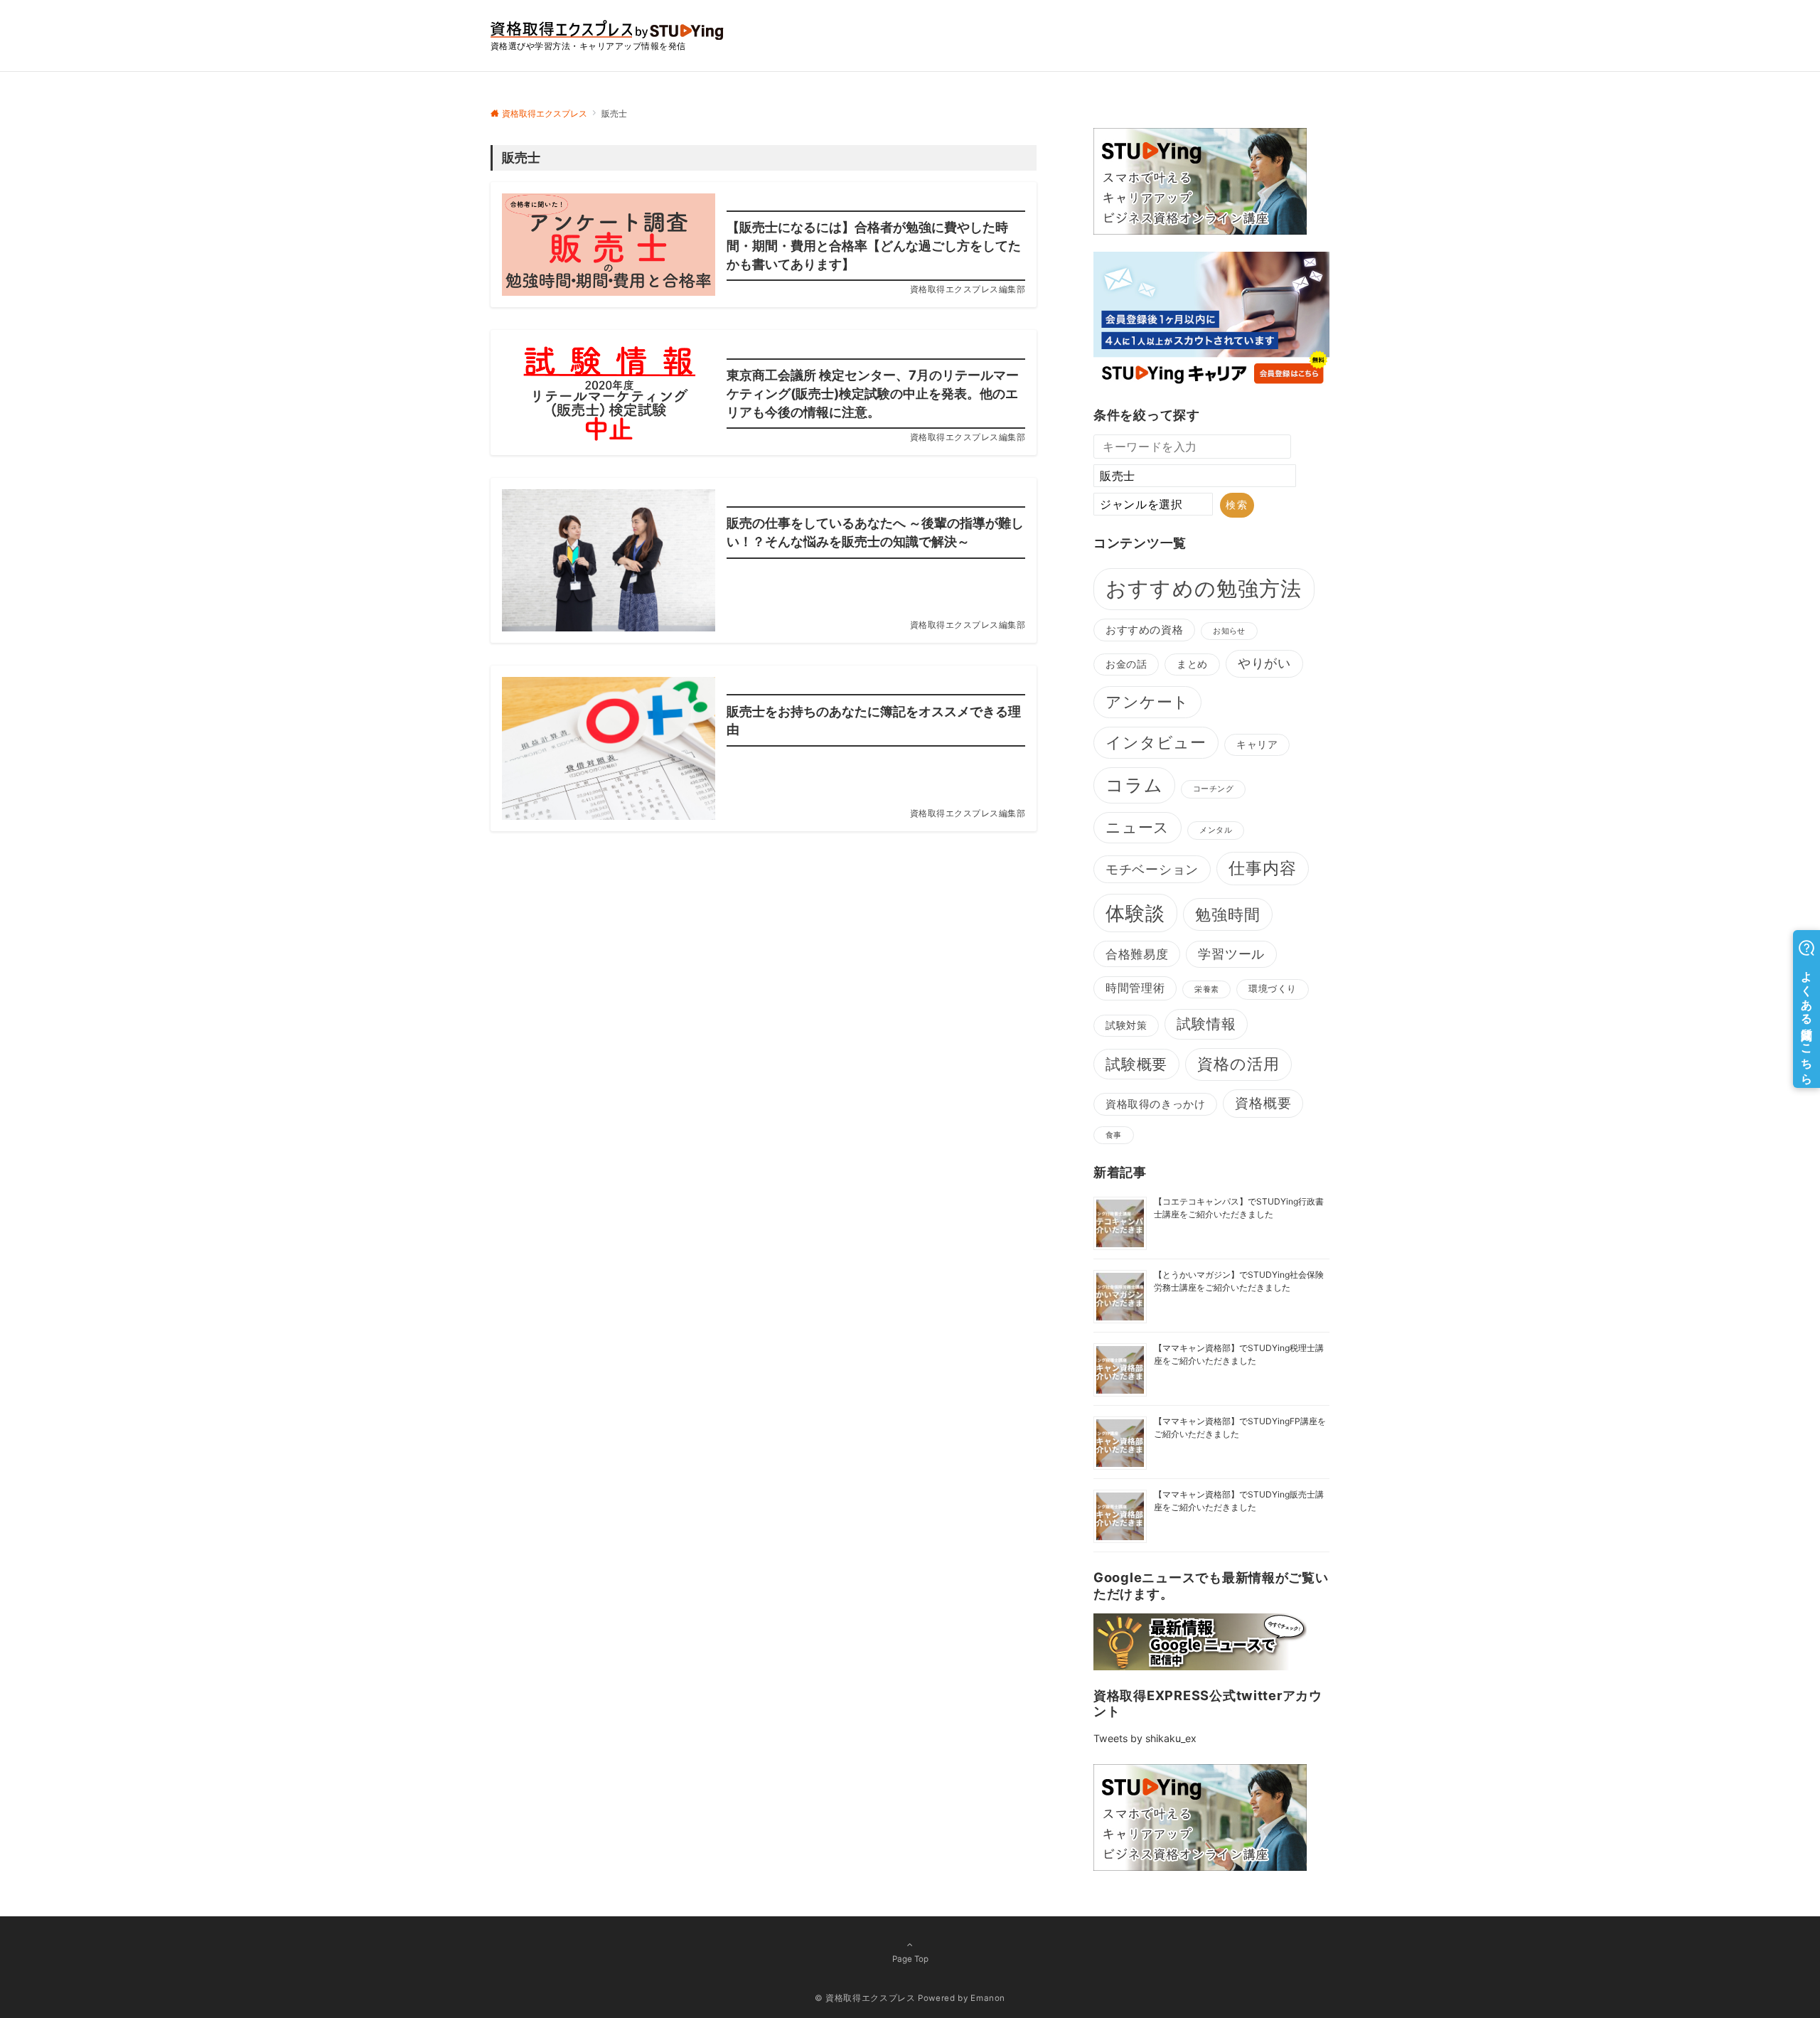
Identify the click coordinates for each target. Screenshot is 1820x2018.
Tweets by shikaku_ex (1145, 1738)
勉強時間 (1228, 914)
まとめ (1192, 664)
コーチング (1213, 789)
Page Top (910, 1959)
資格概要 (1263, 1103)
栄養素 (1206, 989)
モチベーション (1152, 869)
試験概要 (1136, 1064)
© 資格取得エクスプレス (865, 1998)
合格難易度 (1137, 954)
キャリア (1257, 744)
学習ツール (1231, 954)
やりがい (1264, 663)
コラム (1134, 785)
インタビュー (1156, 742)
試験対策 (1126, 1025)
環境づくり (1273, 989)
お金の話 (1126, 664)
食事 (1114, 1135)
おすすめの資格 (1144, 630)
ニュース (1137, 827)
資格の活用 (1238, 1064)
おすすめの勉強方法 (1204, 588)
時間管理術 (1135, 988)
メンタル (1216, 830)
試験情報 (1206, 1024)
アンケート (1147, 702)
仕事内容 (1263, 868)
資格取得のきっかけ (1155, 1104)
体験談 (1135, 913)
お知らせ (1229, 631)
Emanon (988, 1998)
